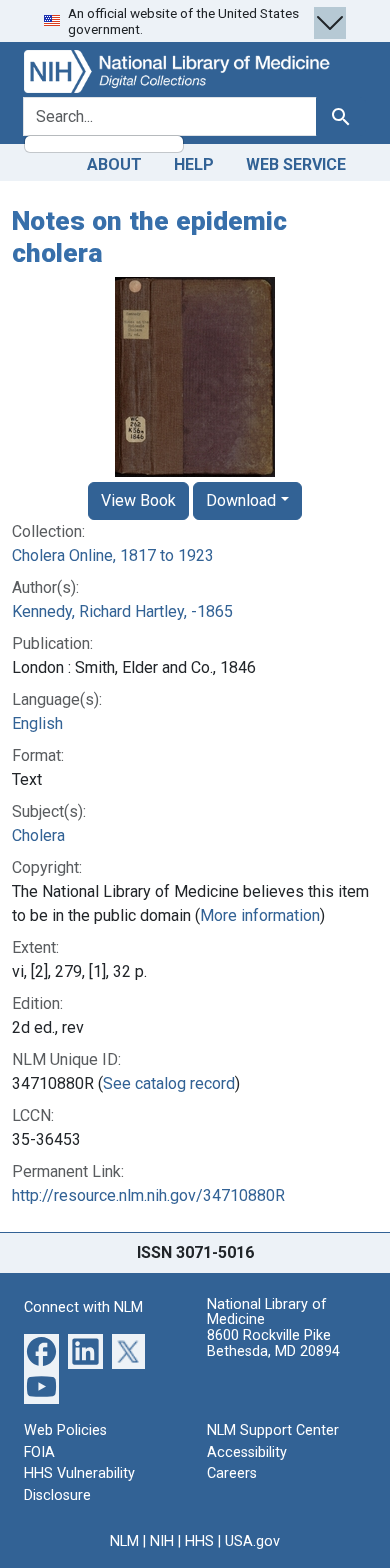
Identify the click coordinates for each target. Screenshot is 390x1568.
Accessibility (247, 1452)
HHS (199, 1541)
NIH (162, 1541)
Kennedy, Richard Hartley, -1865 (122, 611)
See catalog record (169, 1083)
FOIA (39, 1452)
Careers (232, 1473)
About (114, 164)
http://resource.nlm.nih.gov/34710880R (148, 1195)
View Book (138, 500)
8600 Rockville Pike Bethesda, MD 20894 (273, 1343)
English (37, 723)
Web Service (296, 164)
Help (194, 164)
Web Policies (65, 1430)
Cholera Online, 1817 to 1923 (113, 555)
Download (241, 500)
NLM (124, 1541)
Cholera (38, 835)
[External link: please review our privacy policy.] (41, 1350)
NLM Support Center (273, 1430)
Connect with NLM (83, 1307)
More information (260, 915)
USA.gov (252, 1541)
